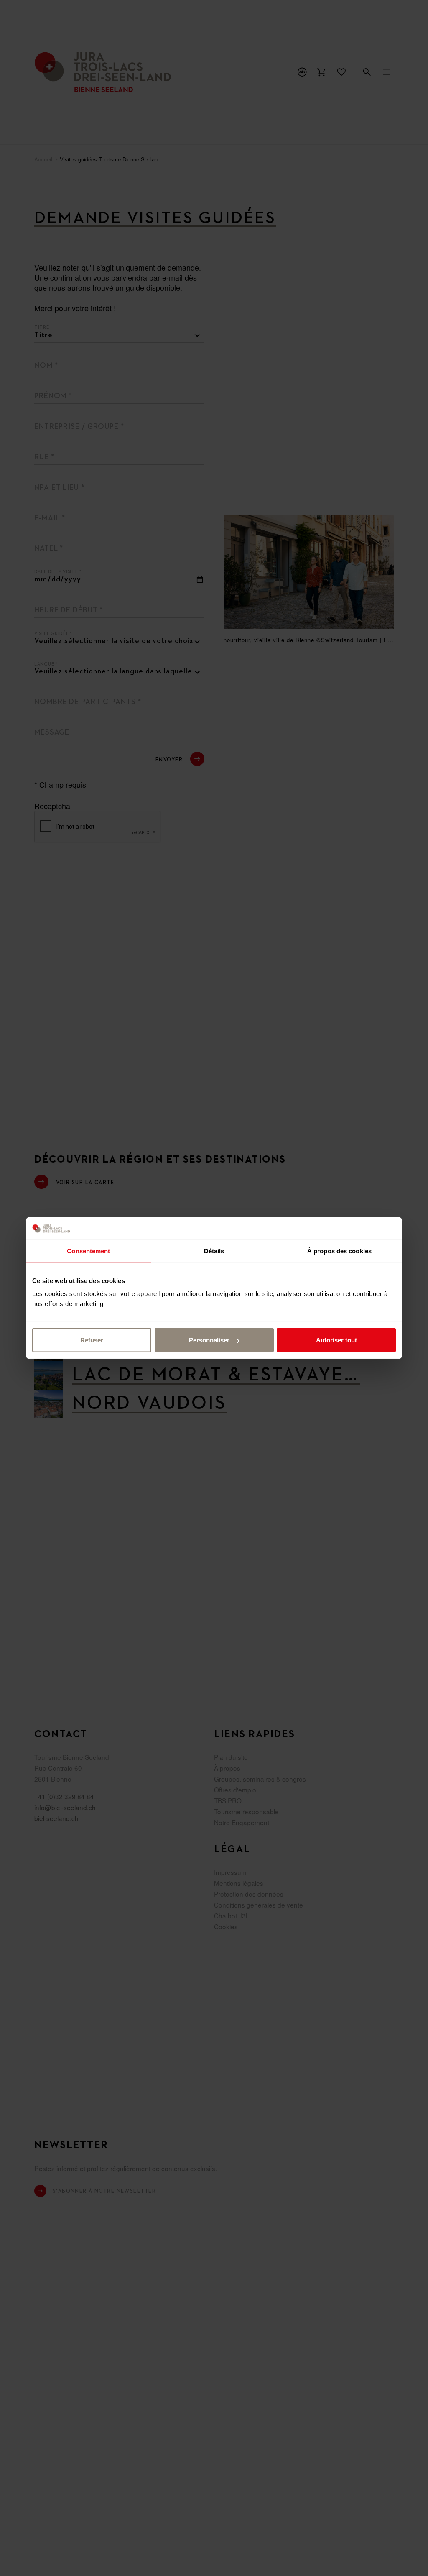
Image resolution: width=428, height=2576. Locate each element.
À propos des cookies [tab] (339, 1251)
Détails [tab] (214, 1251)
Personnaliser (209, 1340)
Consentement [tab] (88, 1251)
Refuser (92, 1340)
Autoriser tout (336, 1340)
